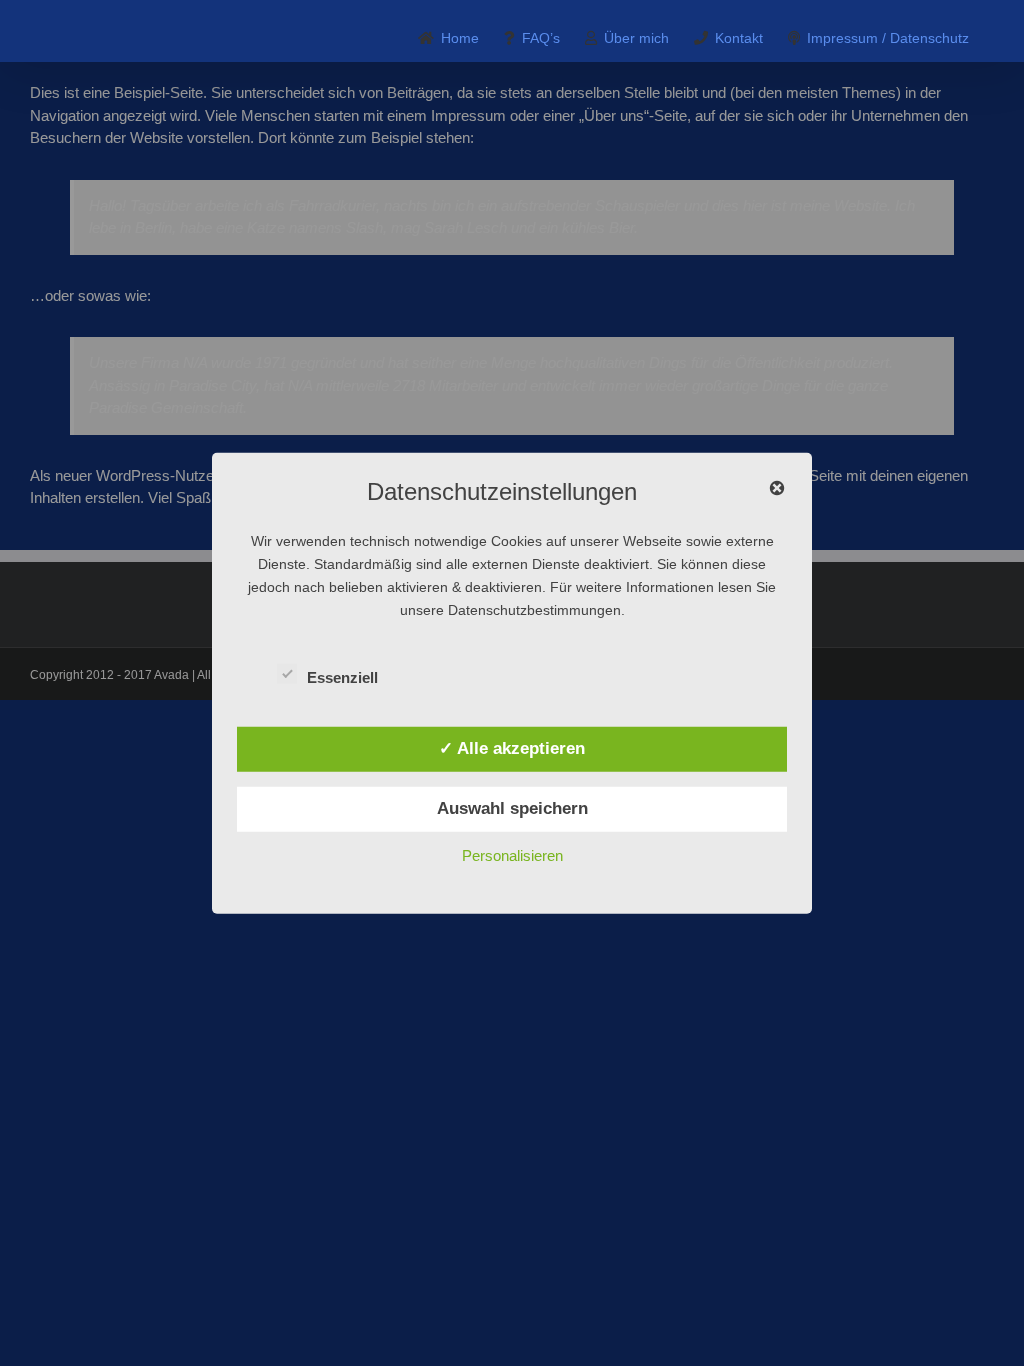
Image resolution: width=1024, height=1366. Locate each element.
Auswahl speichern (512, 808)
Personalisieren (512, 854)
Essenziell (342, 677)
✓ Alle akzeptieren (512, 748)
